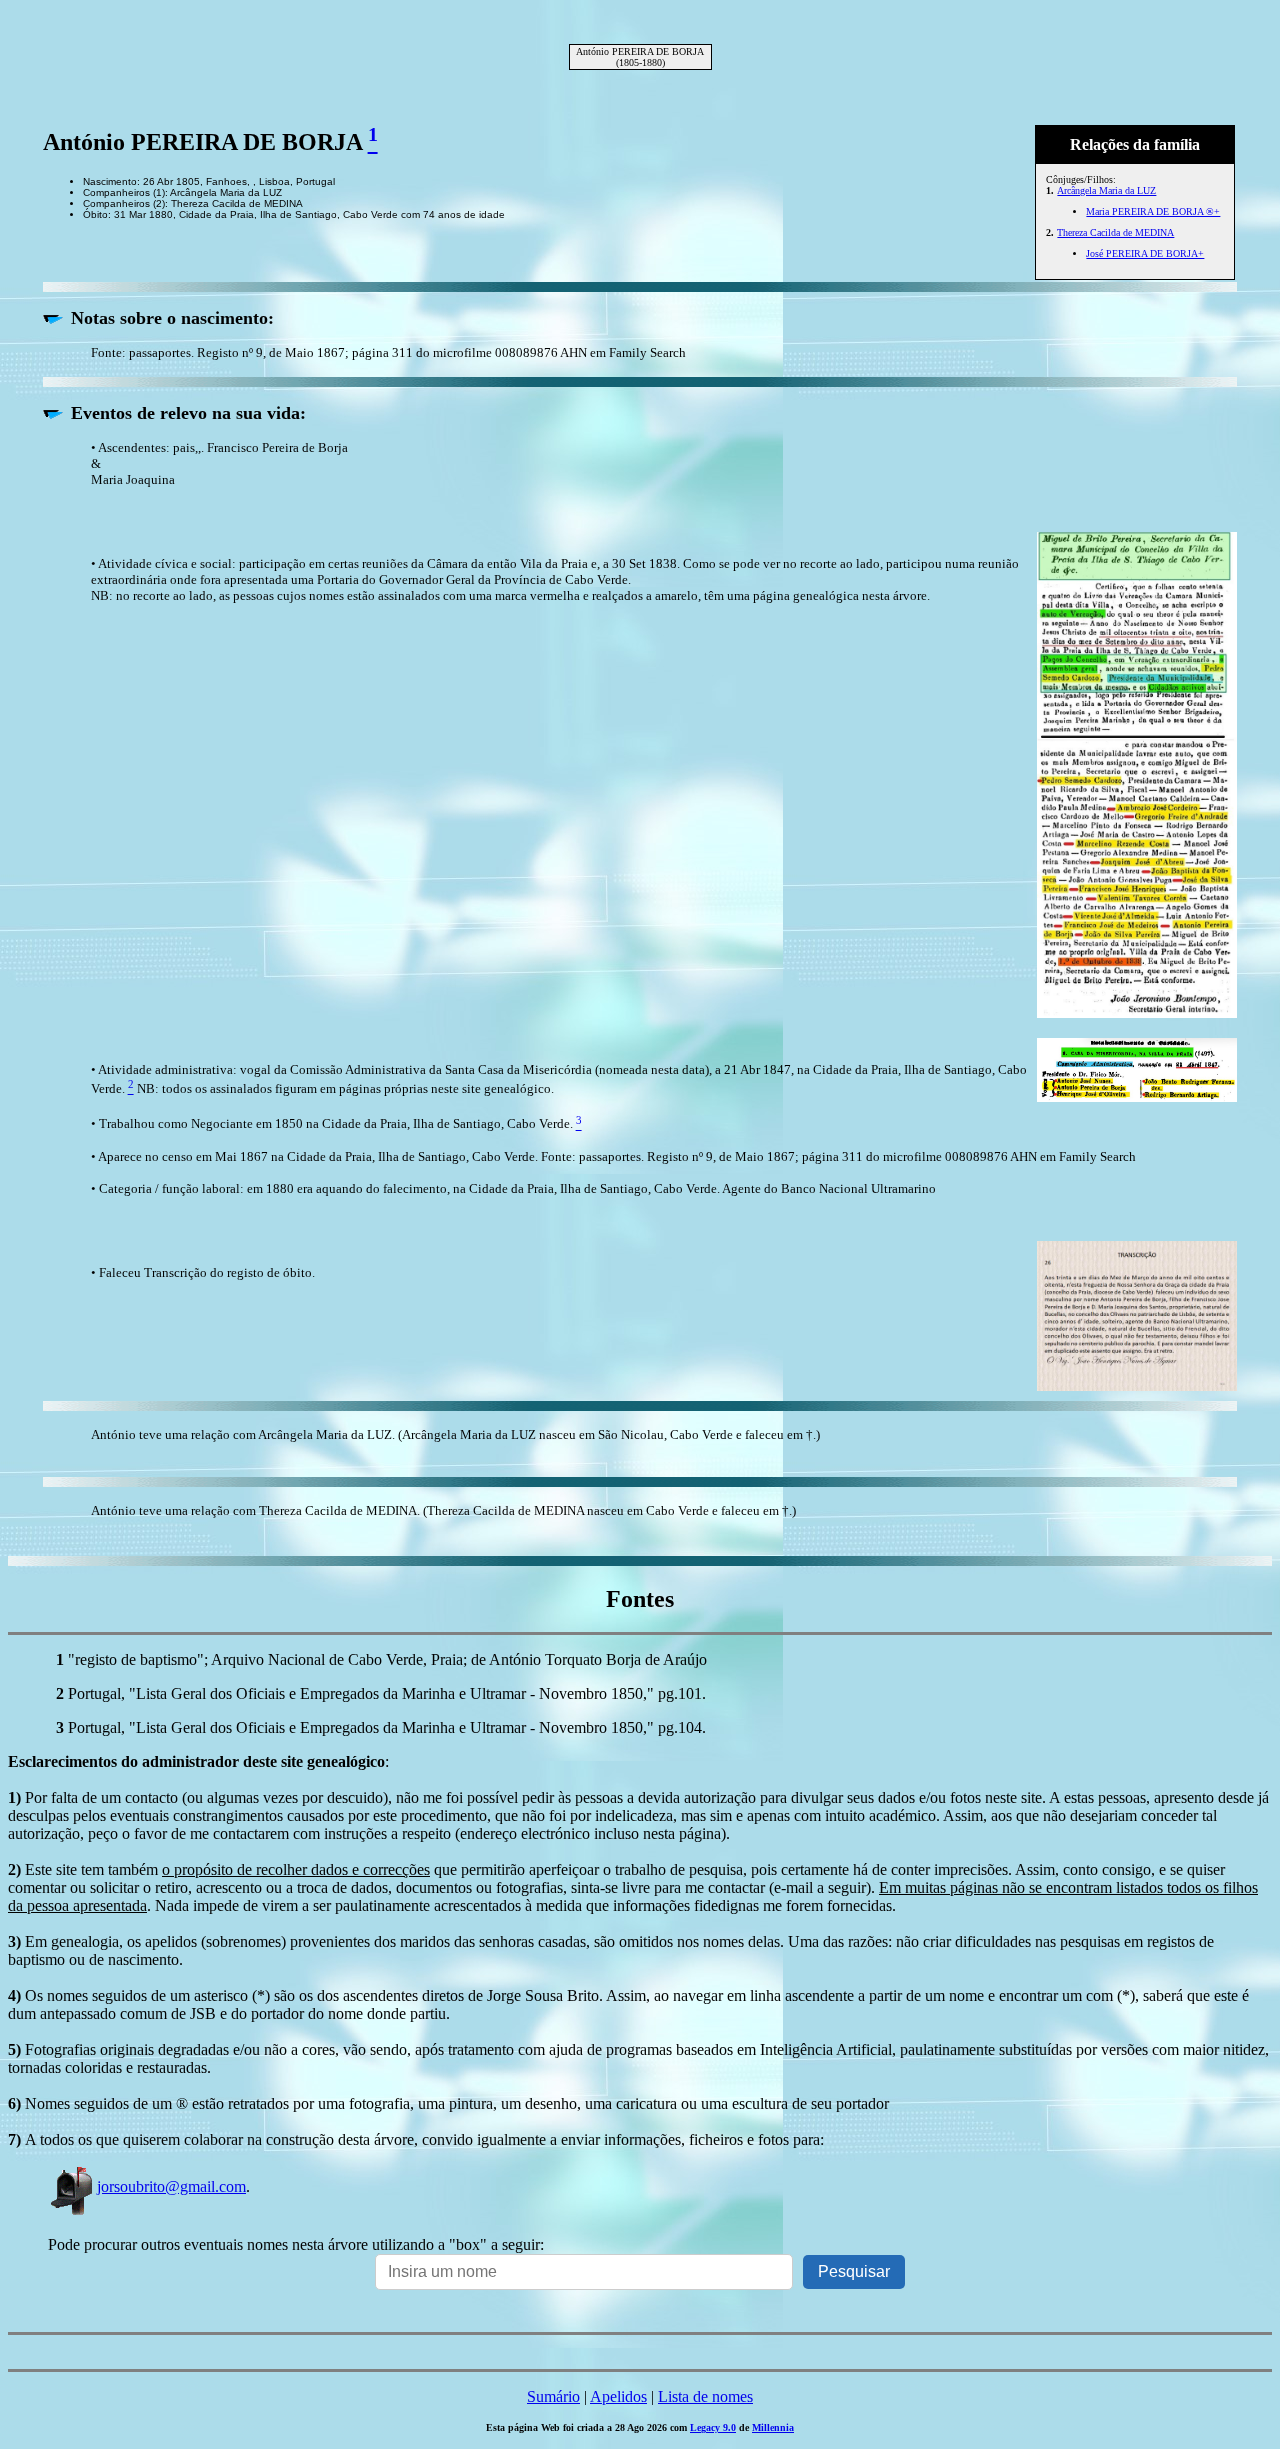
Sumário (553, 2396)
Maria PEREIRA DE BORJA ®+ (1153, 211)
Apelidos (618, 2396)
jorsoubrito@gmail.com (171, 2186)
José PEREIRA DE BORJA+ (1145, 253)
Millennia (773, 2427)
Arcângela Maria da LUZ (1106, 190)
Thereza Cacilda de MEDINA (1115, 232)
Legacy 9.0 (713, 2427)
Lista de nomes (705, 2396)
